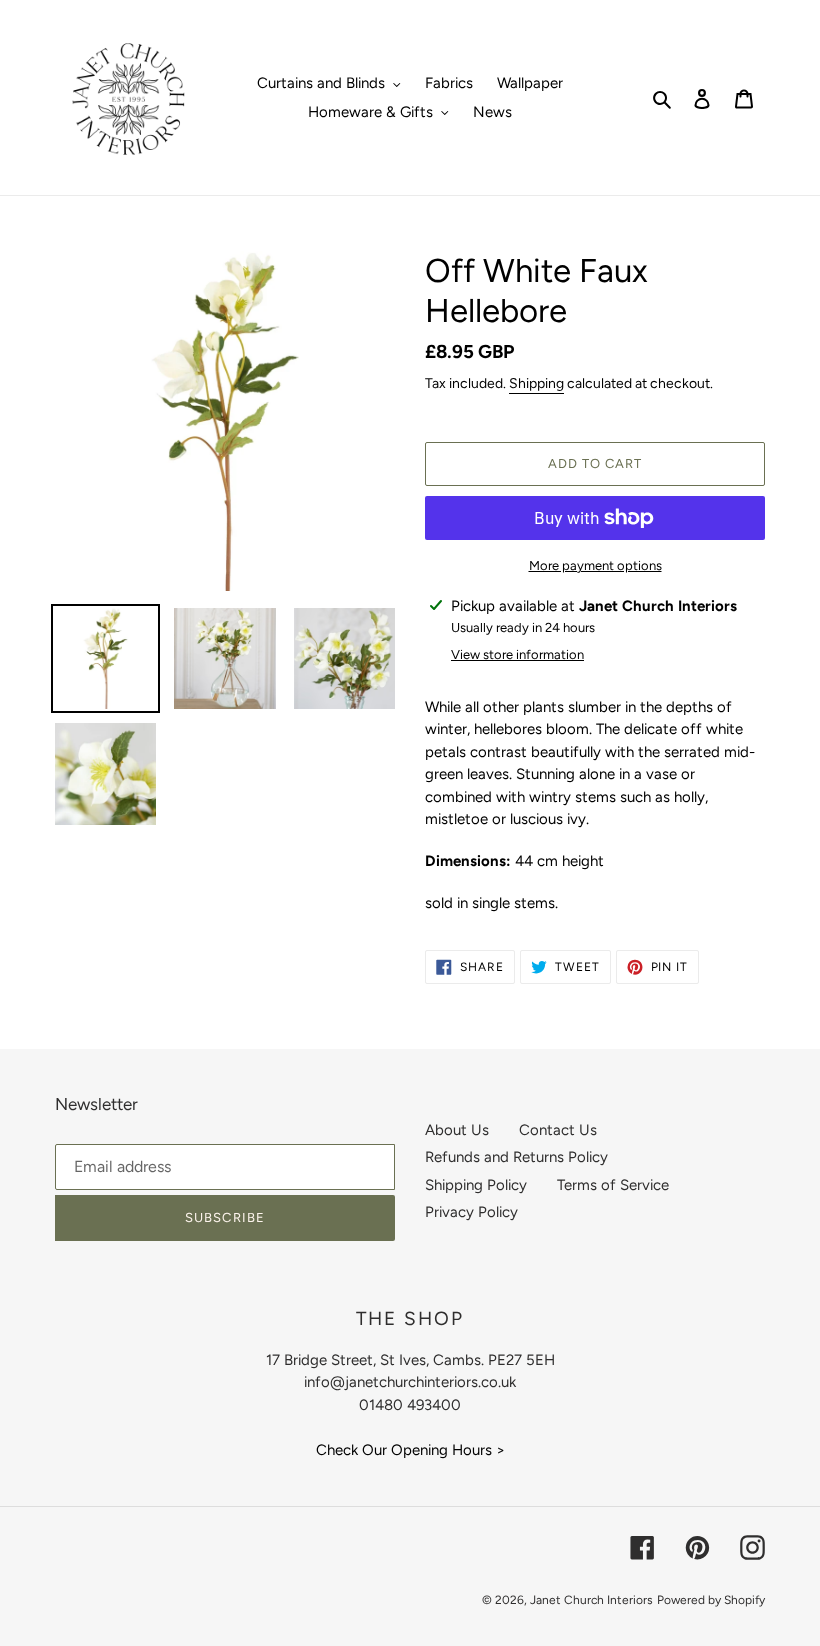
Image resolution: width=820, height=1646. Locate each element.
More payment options (595, 565)
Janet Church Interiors (591, 1600)
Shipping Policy (476, 1185)
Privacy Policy (471, 1212)
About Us (457, 1130)
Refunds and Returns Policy (516, 1157)
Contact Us (558, 1130)
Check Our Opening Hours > (410, 1450)
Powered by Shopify (711, 1600)
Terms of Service (613, 1185)
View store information (517, 654)
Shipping (536, 383)
